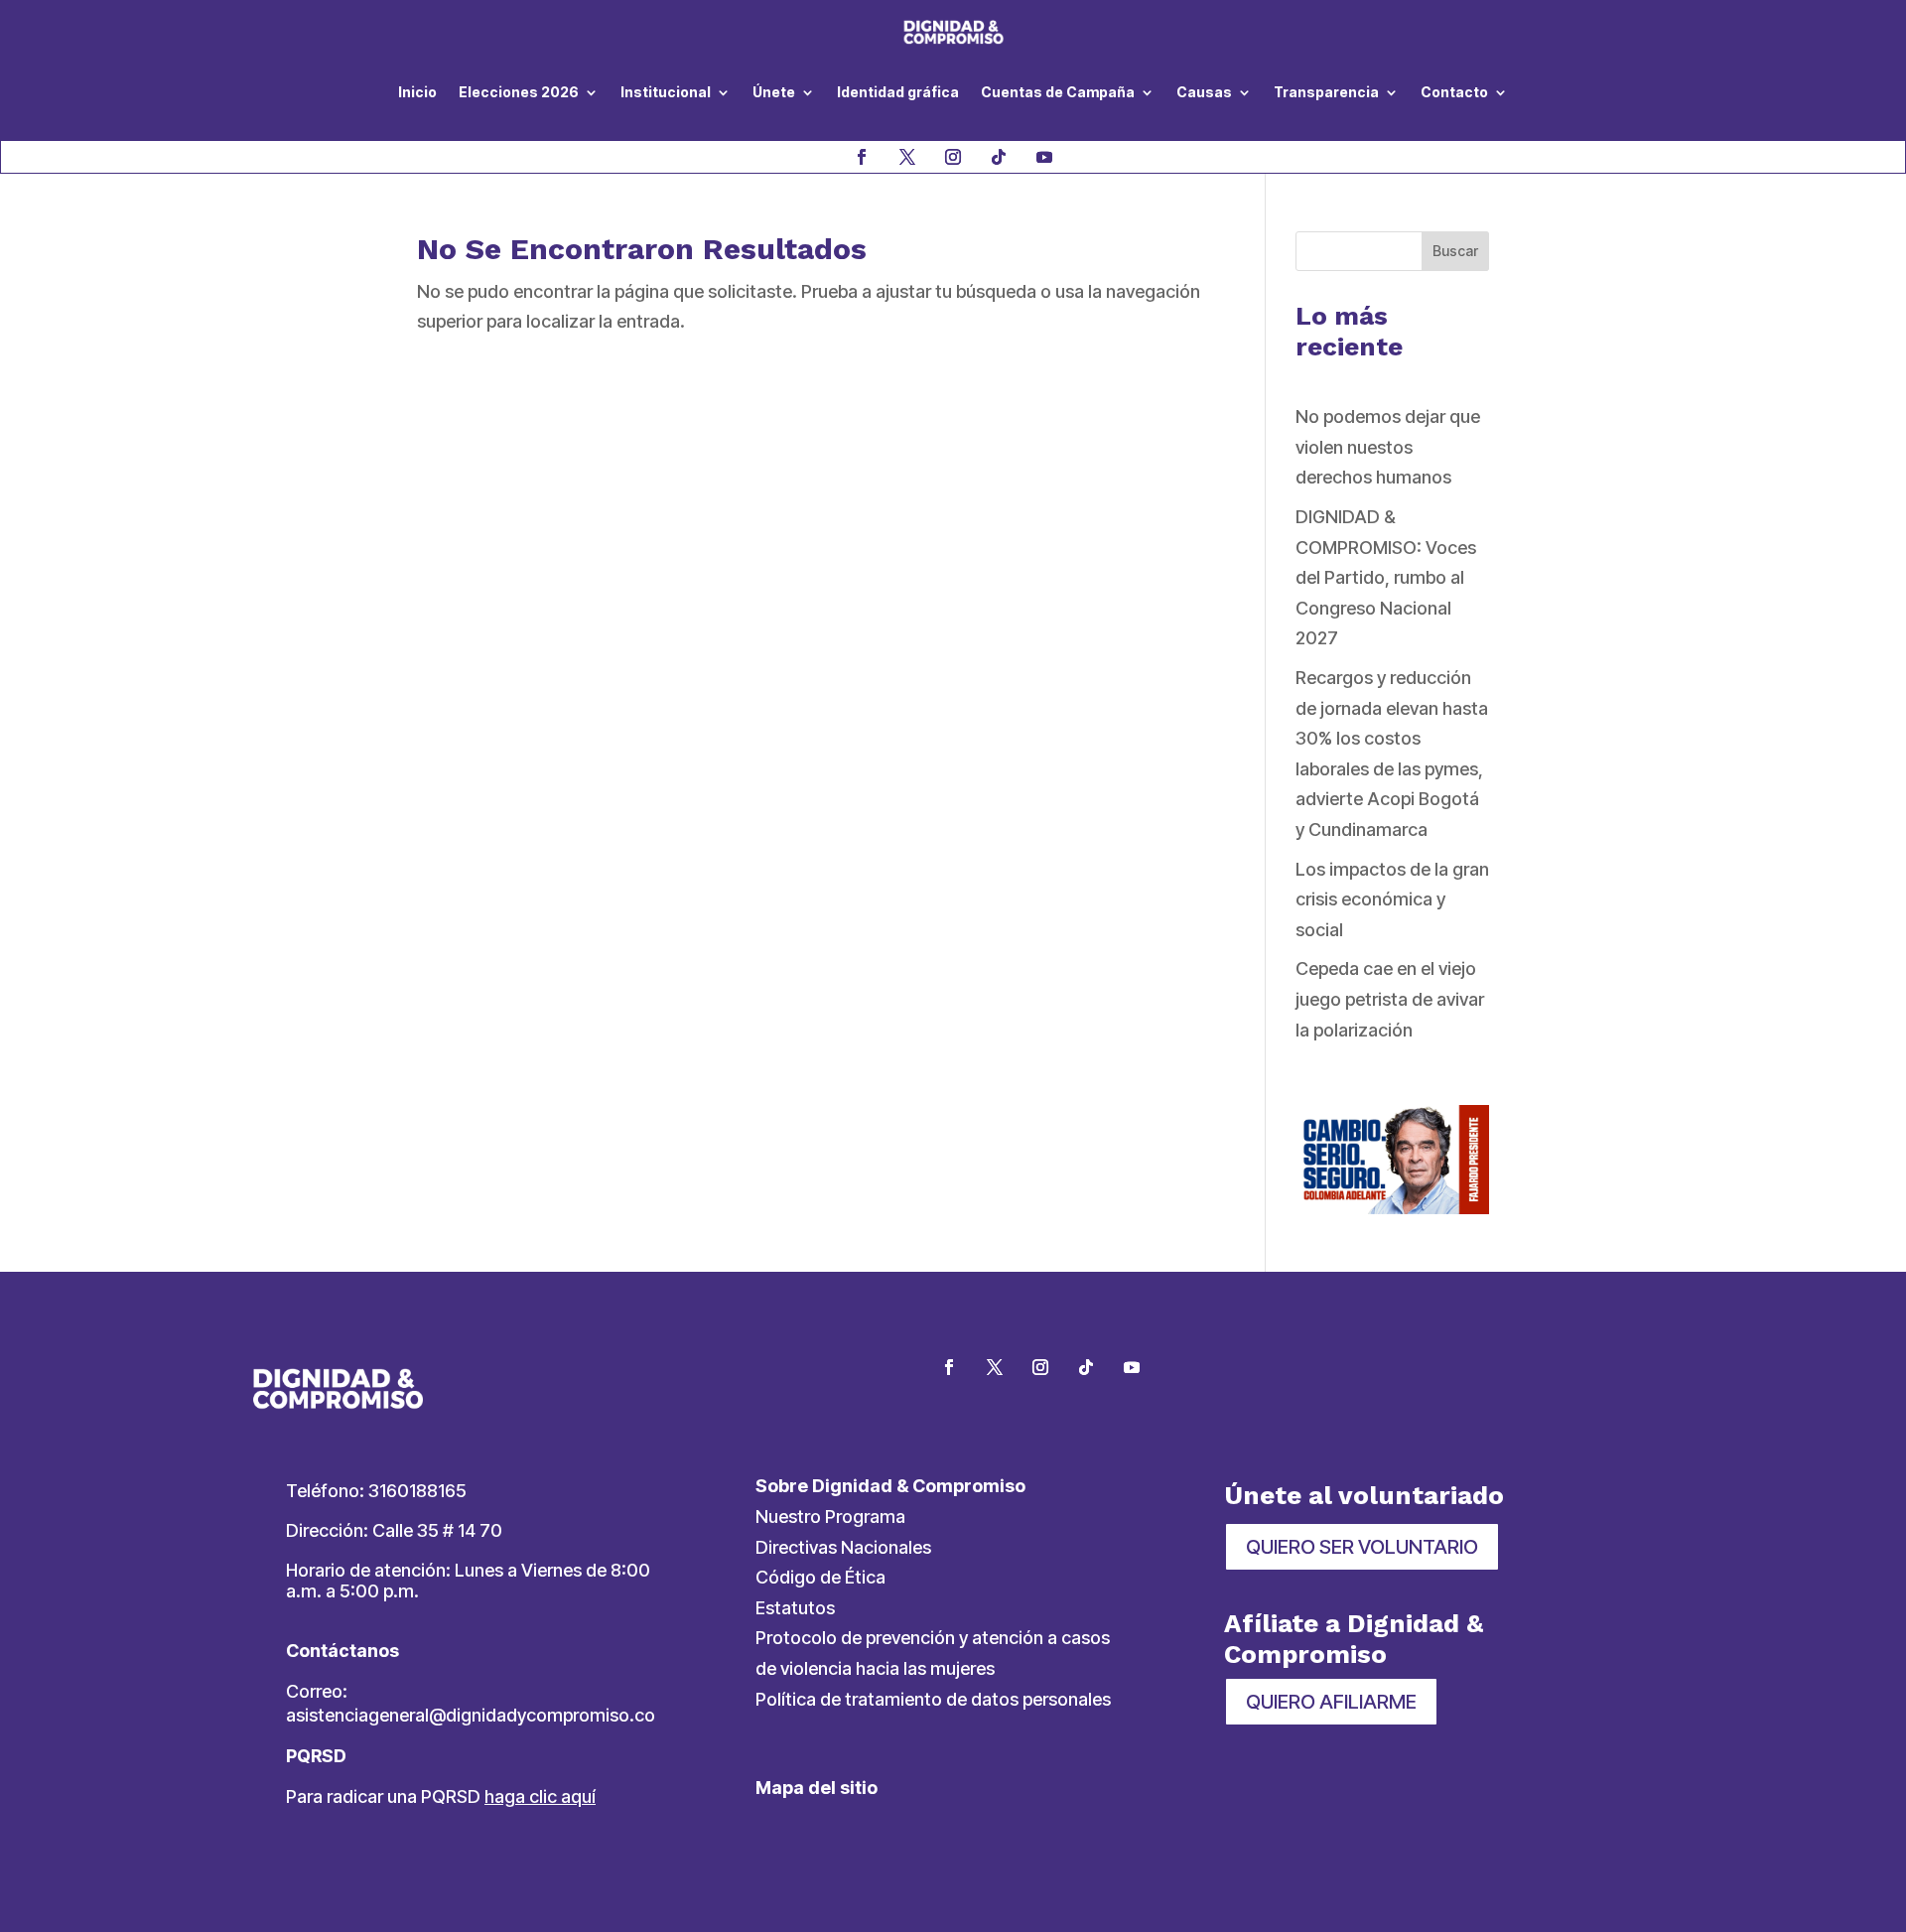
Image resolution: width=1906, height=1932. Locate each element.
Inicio (417, 92)
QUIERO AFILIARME (1331, 1702)
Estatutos (795, 1608)
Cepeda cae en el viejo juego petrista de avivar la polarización (1390, 999)
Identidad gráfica (898, 92)
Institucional (666, 92)
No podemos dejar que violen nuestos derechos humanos (1388, 447)
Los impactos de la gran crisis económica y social (1392, 899)
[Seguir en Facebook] (862, 157)
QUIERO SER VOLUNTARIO (1362, 1547)
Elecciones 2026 (519, 92)
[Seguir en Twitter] (995, 1367)
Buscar (1455, 251)
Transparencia (1326, 92)
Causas (1204, 92)
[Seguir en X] (907, 157)
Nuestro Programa (830, 1517)
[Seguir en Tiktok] (999, 157)
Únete (774, 92)
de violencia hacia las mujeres (875, 1668)
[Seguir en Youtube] (1044, 157)
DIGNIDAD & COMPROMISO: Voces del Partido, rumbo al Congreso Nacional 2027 (1386, 577)
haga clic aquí (540, 1796)
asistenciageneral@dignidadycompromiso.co (471, 1715)
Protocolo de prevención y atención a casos (933, 1638)
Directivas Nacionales (843, 1547)
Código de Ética (820, 1577)
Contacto (1454, 92)
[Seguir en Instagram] (953, 157)
